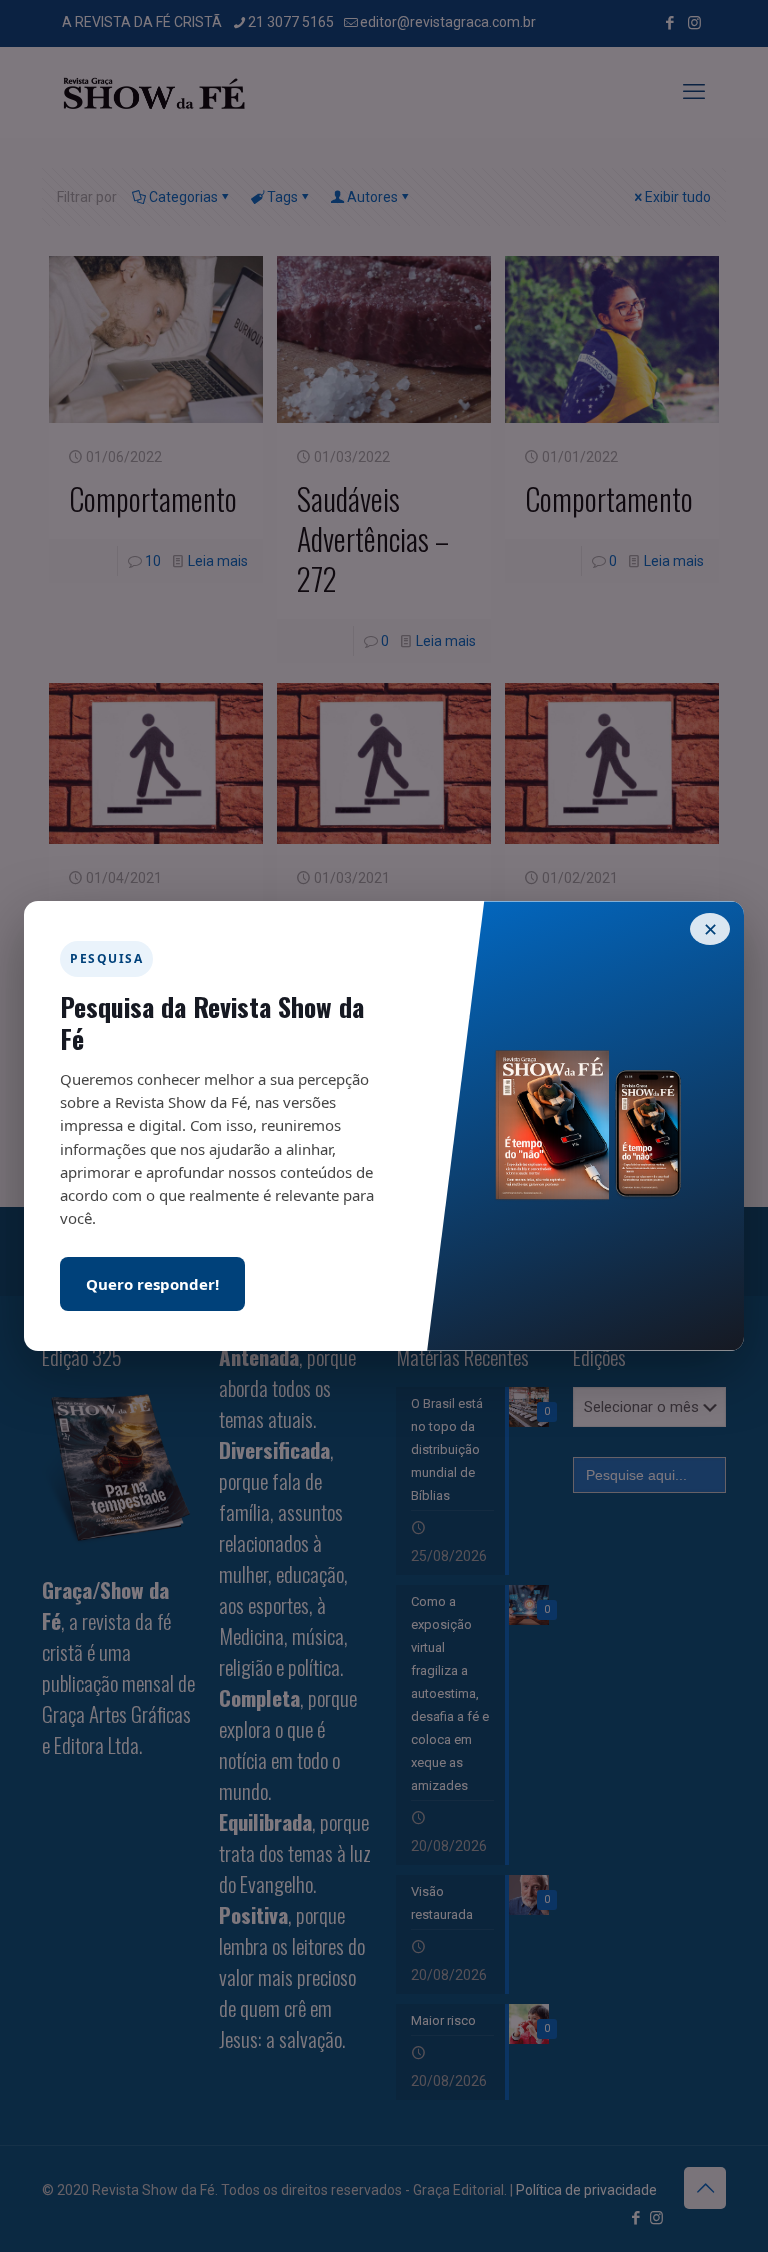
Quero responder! (152, 1284)
